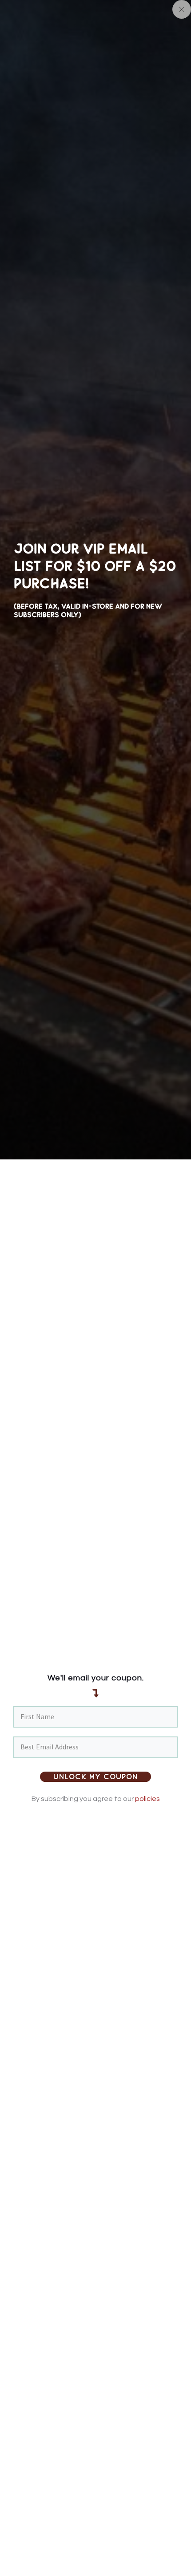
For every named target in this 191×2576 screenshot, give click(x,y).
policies (147, 1799)
